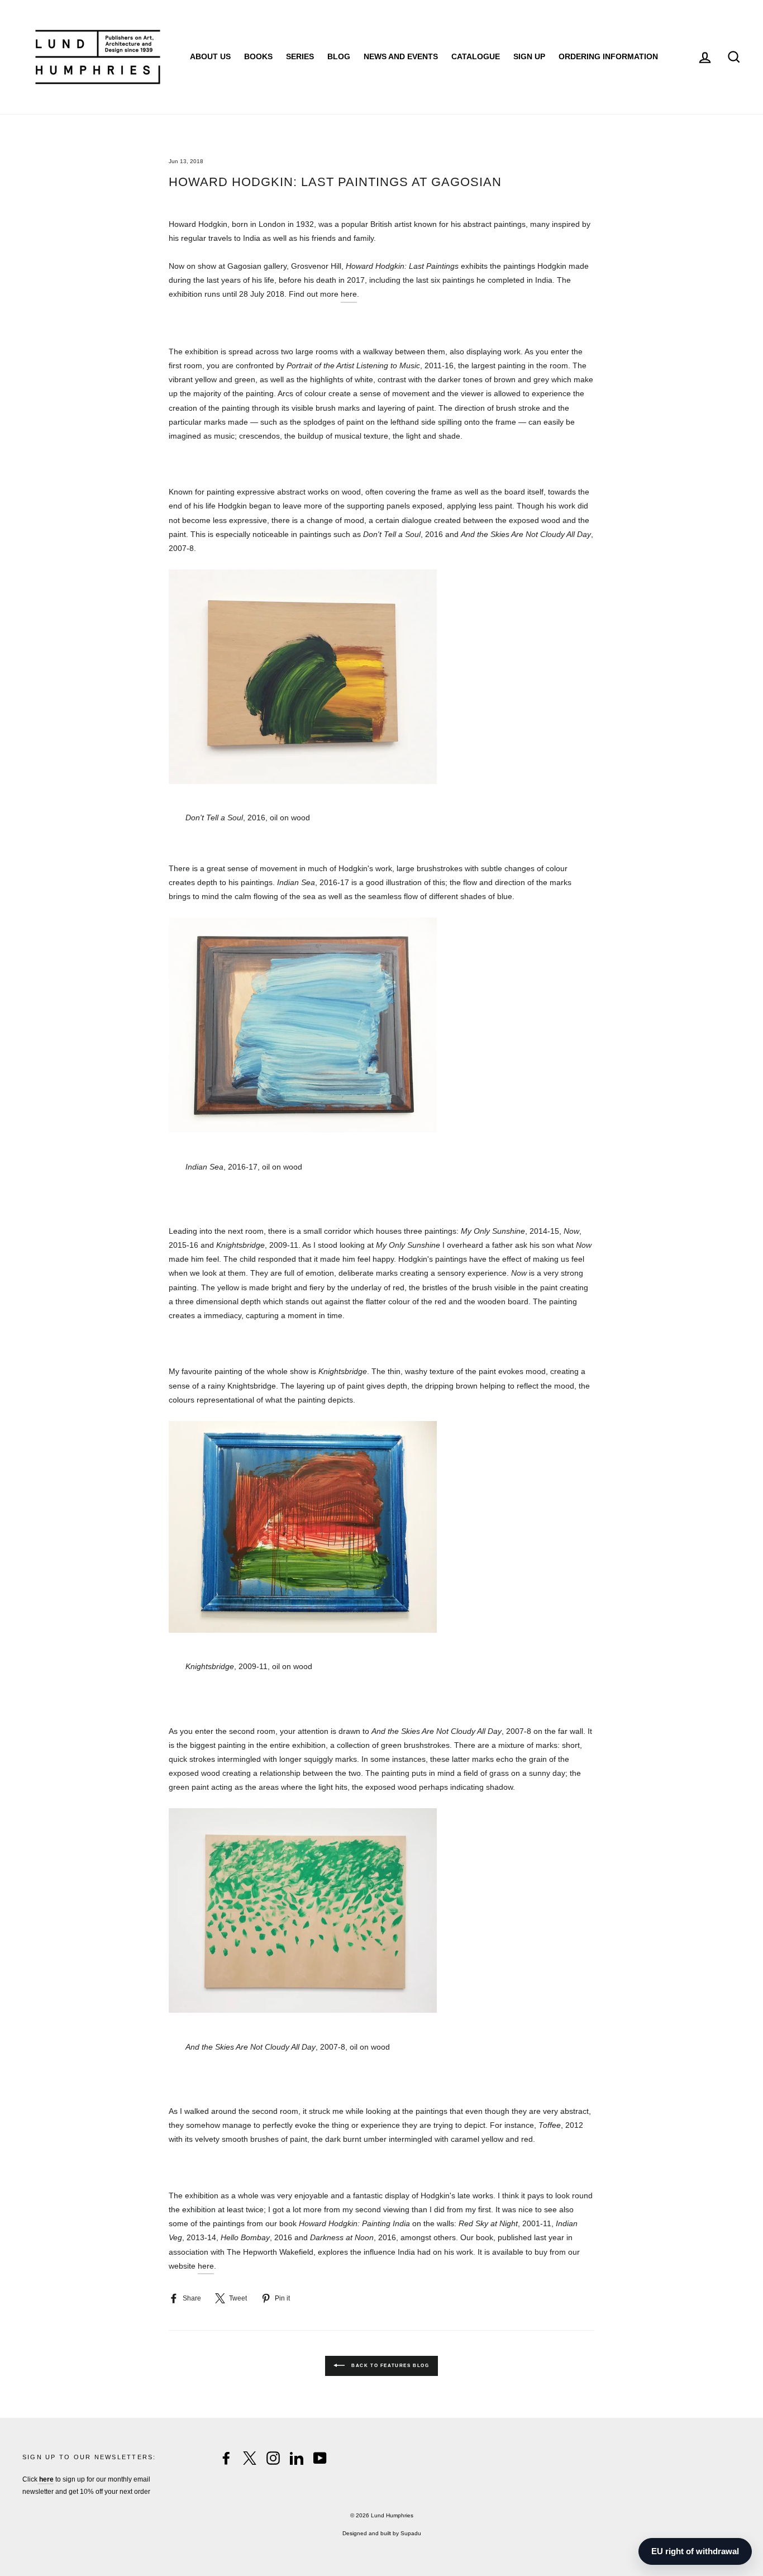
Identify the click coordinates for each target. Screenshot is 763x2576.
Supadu (411, 2533)
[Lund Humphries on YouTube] (320, 2458)
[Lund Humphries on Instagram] (273, 2458)
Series (300, 56)
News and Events (401, 56)
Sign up (529, 56)
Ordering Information (608, 56)
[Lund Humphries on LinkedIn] (297, 2458)
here (349, 294)
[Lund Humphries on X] (250, 2458)
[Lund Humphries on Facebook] (226, 2458)
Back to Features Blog (389, 2366)
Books (258, 56)
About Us (210, 56)
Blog (339, 56)
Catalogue (476, 56)
